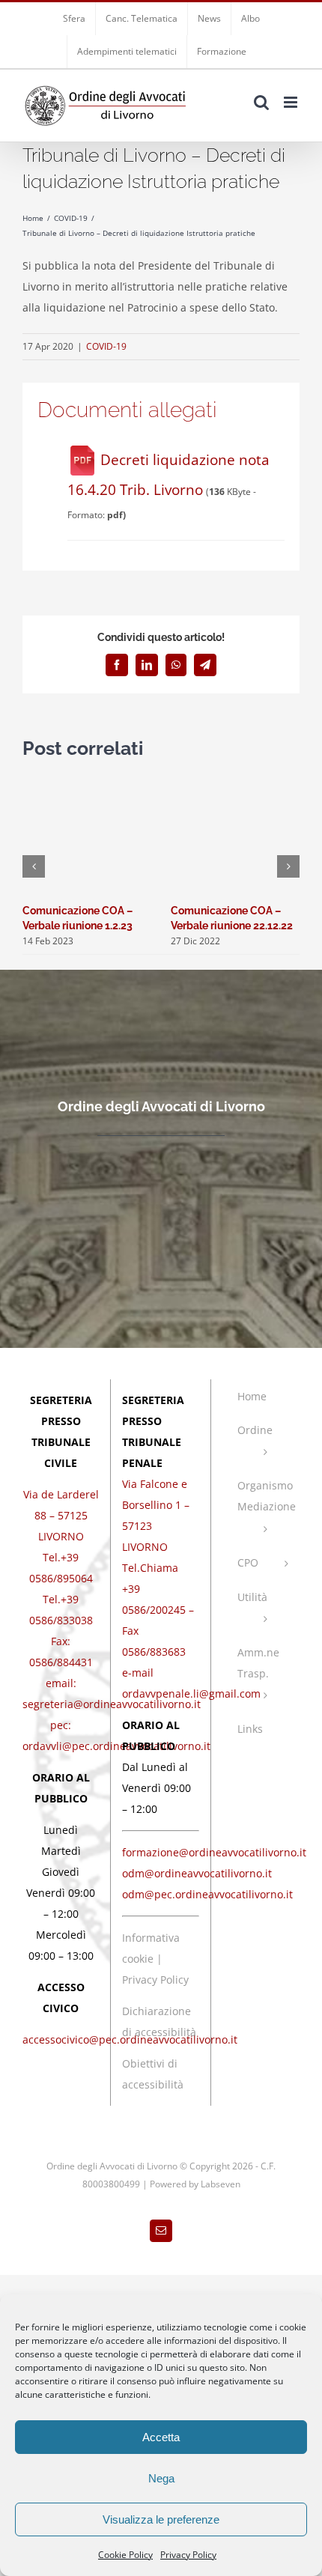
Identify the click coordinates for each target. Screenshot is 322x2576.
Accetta (161, 2437)
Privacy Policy (188, 2555)
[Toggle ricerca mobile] (261, 102)
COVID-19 (106, 346)
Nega (161, 2478)
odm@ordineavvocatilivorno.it (197, 1873)
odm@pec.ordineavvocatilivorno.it (207, 1894)
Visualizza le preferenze (161, 2519)
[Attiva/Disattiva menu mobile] (292, 102)
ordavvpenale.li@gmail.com (191, 1693)
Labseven (221, 2184)
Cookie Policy (125, 2555)
